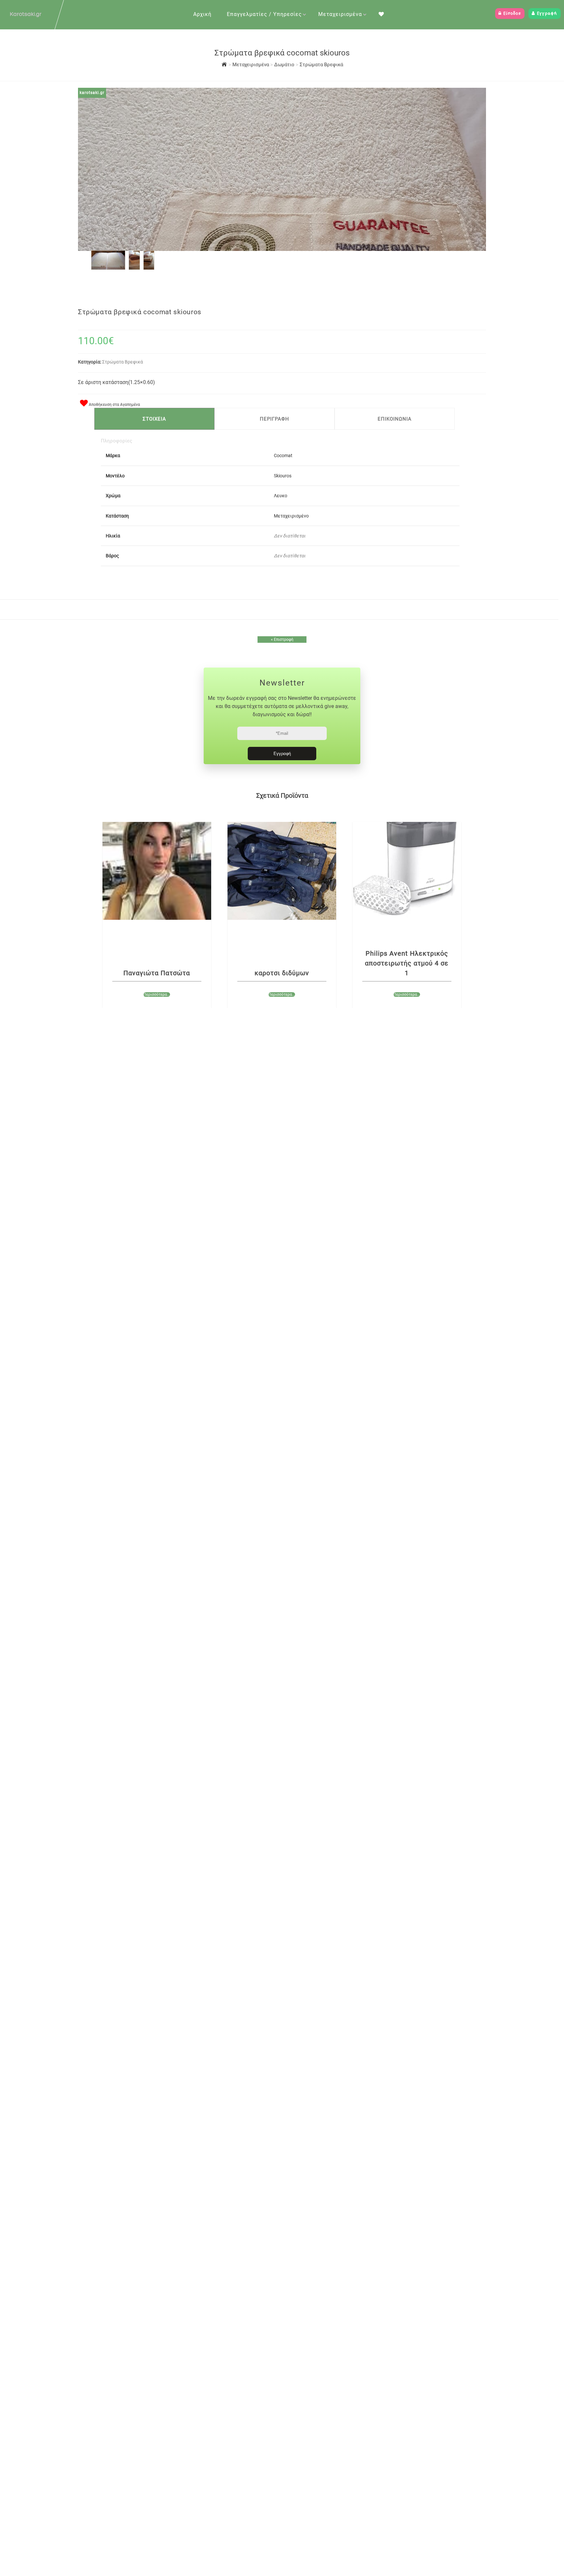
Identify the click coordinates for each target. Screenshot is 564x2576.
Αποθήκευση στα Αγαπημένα (114, 405)
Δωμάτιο (285, 65)
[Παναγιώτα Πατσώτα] (157, 871)
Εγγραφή (546, 14)
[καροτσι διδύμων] (282, 871)
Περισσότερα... (157, 995)
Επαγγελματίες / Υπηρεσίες (264, 14)
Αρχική (202, 14)
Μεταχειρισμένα (340, 14)
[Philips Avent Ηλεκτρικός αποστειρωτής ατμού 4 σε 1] (407, 871)
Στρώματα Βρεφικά (321, 65)
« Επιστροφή (282, 640)
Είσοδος (511, 14)
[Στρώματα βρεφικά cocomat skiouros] (108, 268)
